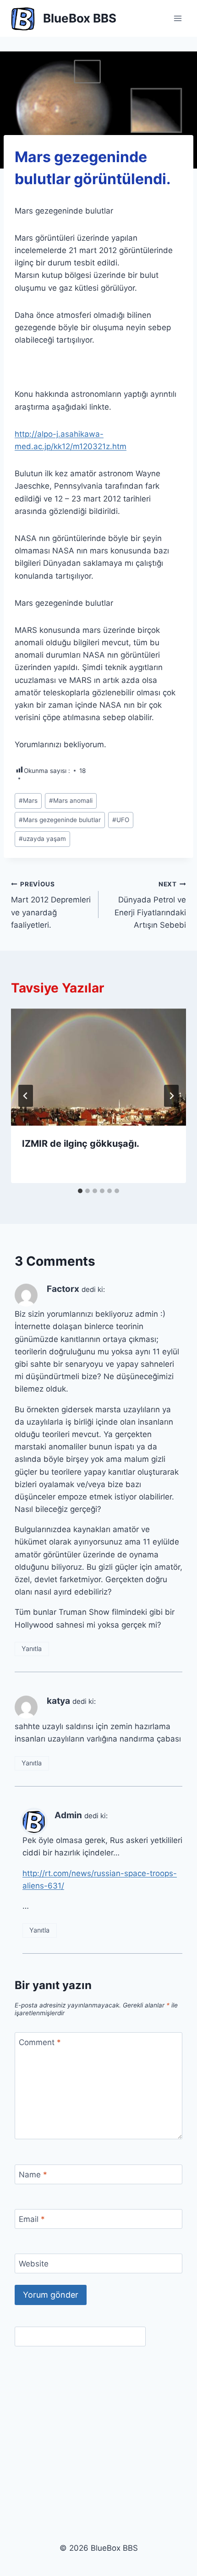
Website (34, 2264)
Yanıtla (32, 1649)
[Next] (171, 1096)
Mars (28, 800)
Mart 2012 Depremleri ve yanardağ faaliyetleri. (51, 905)
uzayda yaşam (42, 839)
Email (32, 2219)
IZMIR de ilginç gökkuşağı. (81, 1144)
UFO (121, 820)
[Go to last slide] (26, 1096)
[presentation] (98, 1067)
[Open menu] (178, 18)
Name (33, 2175)
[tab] (80, 1191)
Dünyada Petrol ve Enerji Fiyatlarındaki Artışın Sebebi (150, 905)
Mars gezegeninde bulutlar (60, 820)
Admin (68, 1815)
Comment (40, 2042)
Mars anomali (71, 800)
